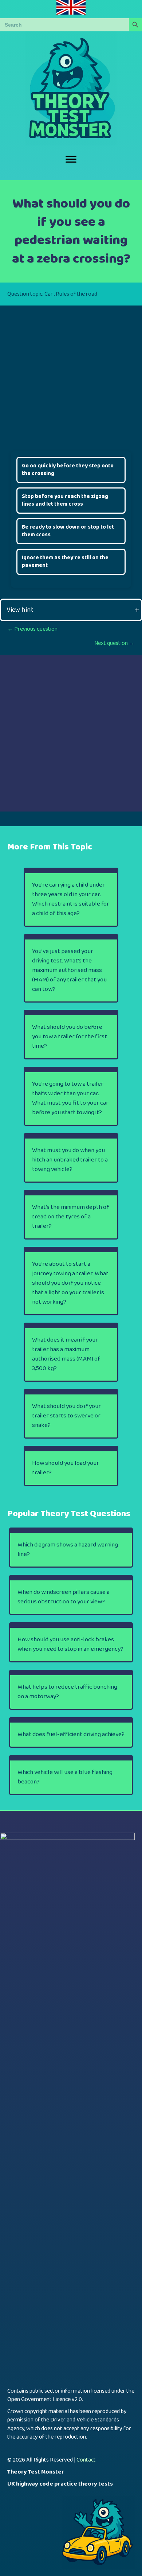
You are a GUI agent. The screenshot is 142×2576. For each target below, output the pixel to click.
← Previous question (32, 629)
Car (49, 294)
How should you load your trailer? (66, 1468)
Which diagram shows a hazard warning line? (68, 1550)
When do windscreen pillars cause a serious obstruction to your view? (64, 1597)
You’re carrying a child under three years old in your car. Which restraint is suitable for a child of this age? (71, 899)
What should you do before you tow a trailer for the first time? (70, 1037)
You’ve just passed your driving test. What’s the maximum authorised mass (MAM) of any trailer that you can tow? (69, 970)
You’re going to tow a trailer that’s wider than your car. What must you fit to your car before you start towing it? (70, 1098)
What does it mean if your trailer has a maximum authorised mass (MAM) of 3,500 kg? (66, 1354)
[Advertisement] (71, 377)
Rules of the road (76, 294)
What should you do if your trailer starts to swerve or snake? (66, 1416)
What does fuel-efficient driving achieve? (71, 1734)
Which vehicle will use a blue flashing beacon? (65, 1777)
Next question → (115, 643)
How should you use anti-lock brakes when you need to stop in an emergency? (70, 1644)
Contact (86, 2460)
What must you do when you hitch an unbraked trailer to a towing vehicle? (70, 1160)
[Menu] (71, 159)
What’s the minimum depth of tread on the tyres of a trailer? (70, 1217)
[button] (71, 610)
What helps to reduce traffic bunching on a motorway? (67, 1692)
